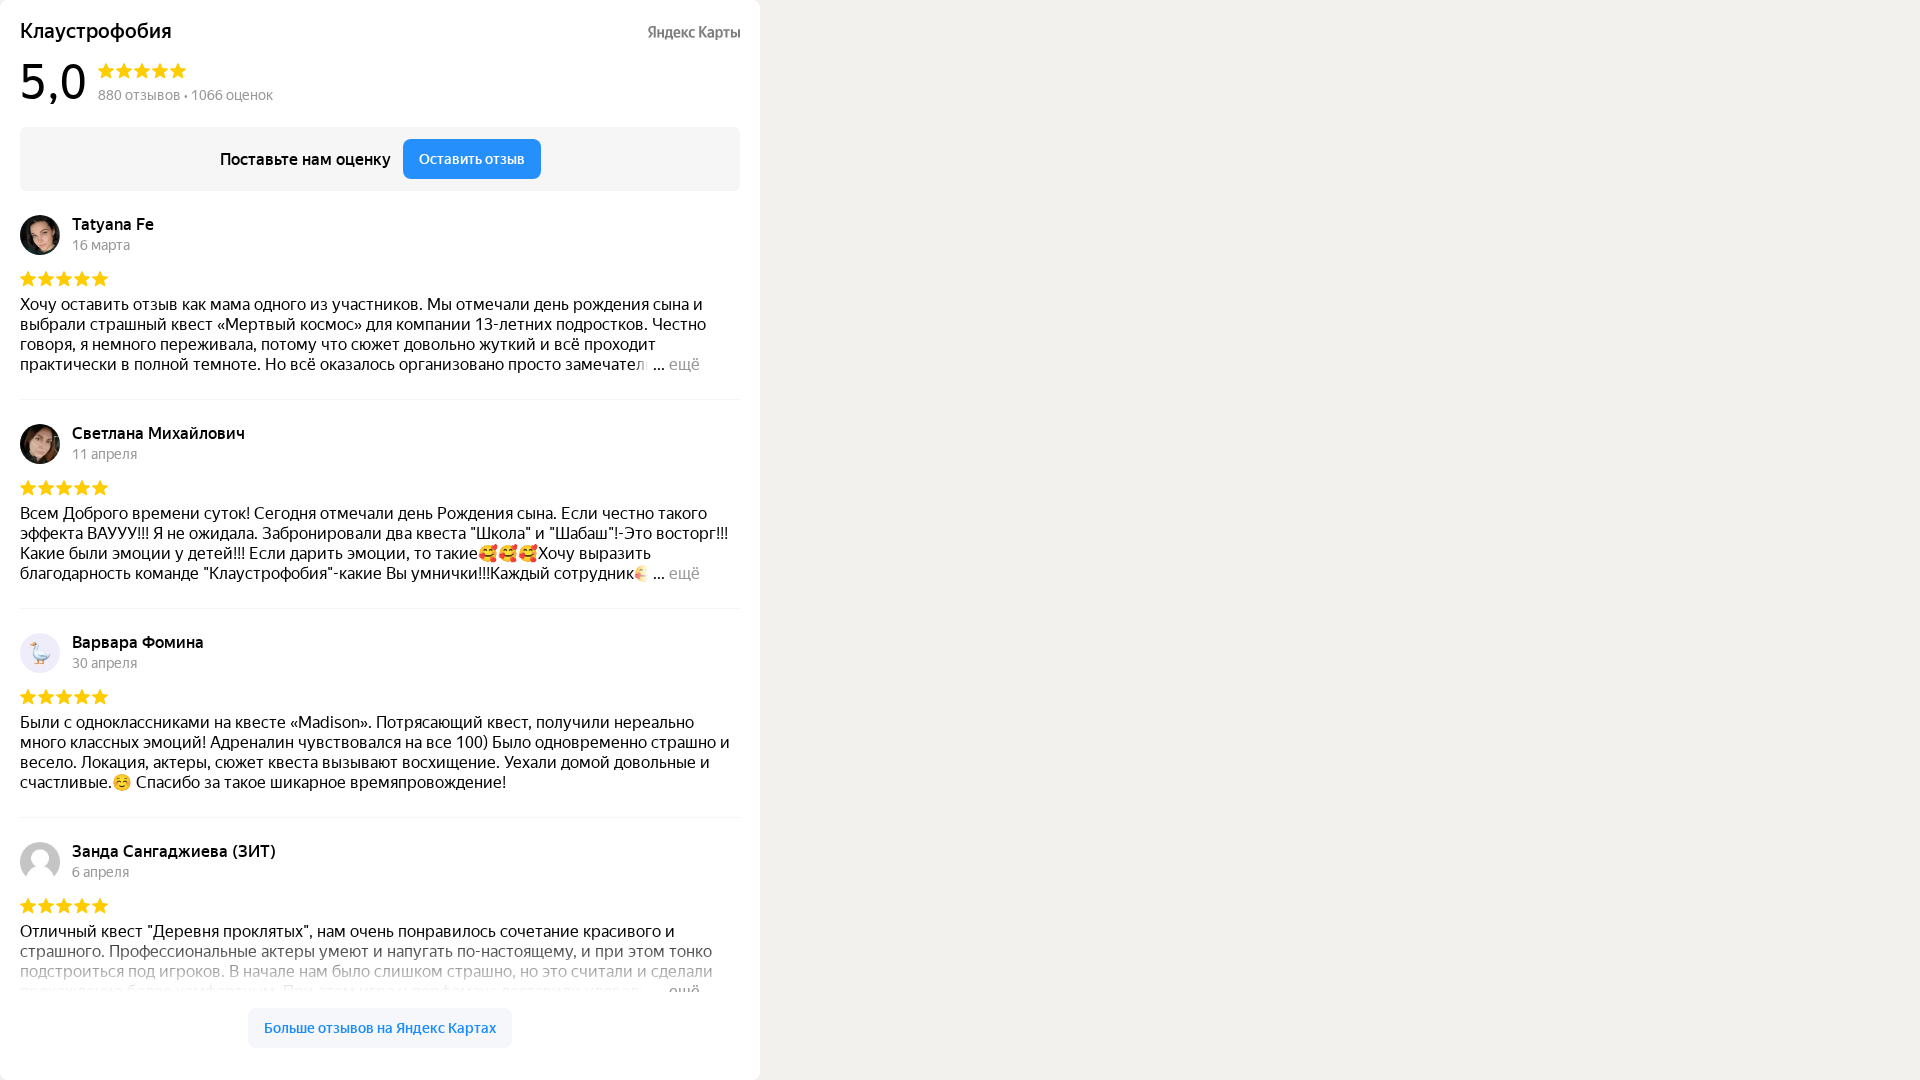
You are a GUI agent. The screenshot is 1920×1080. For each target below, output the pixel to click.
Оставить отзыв (472, 159)
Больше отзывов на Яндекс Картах (380, 1028)
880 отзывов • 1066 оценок (185, 95)
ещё (684, 364)
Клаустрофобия (96, 31)
